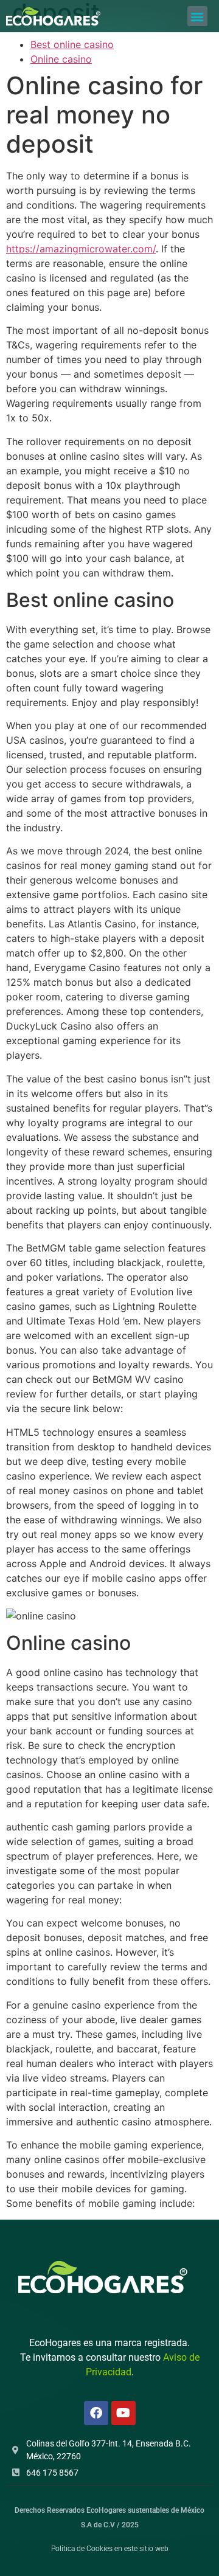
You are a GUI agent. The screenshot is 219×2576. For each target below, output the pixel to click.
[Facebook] (96, 2413)
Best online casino (72, 44)
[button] (197, 16)
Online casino (61, 59)
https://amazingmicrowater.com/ (81, 249)
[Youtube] (123, 2413)
